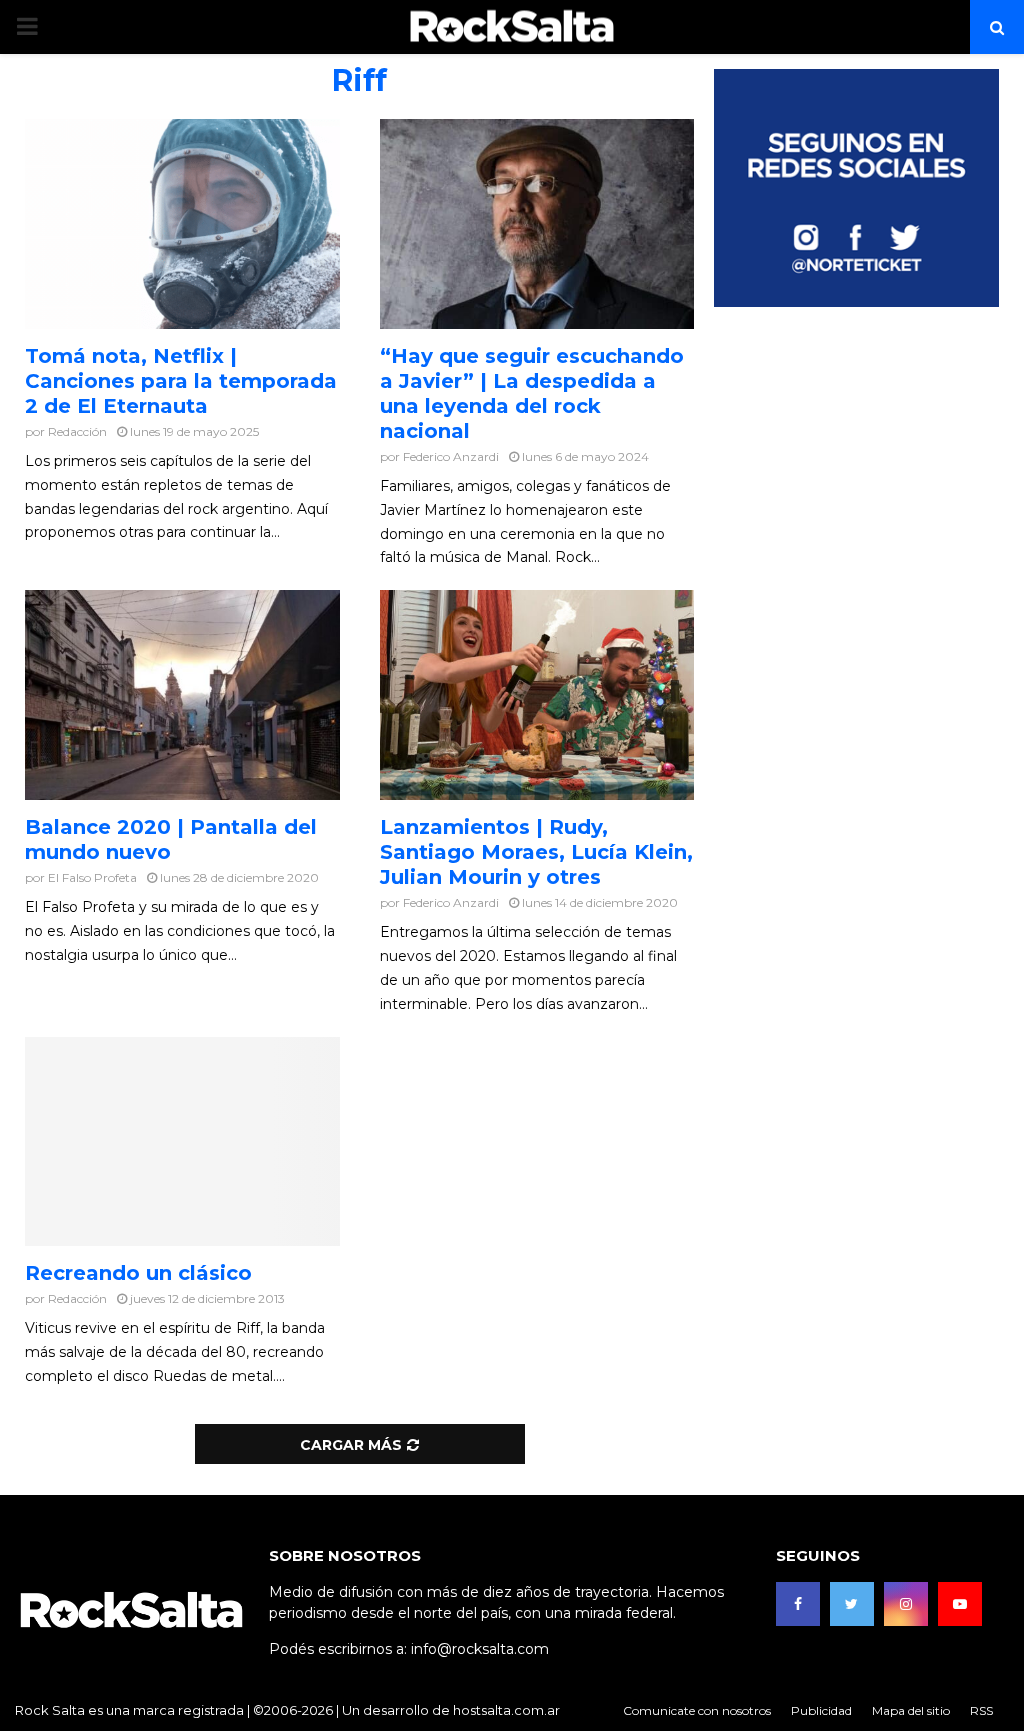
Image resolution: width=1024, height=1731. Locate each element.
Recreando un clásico (138, 1273)
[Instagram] (906, 1604)
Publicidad (821, 1710)
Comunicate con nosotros (697, 1710)
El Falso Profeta (92, 877)
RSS (981, 1710)
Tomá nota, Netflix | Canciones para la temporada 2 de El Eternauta (181, 381)
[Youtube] (960, 1604)
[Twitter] (852, 1604)
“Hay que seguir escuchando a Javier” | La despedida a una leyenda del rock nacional (532, 393)
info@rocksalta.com (480, 1649)
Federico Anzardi (451, 456)
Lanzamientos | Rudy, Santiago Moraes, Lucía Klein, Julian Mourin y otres (536, 852)
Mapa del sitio (911, 1710)
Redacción (77, 431)
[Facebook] (798, 1604)
